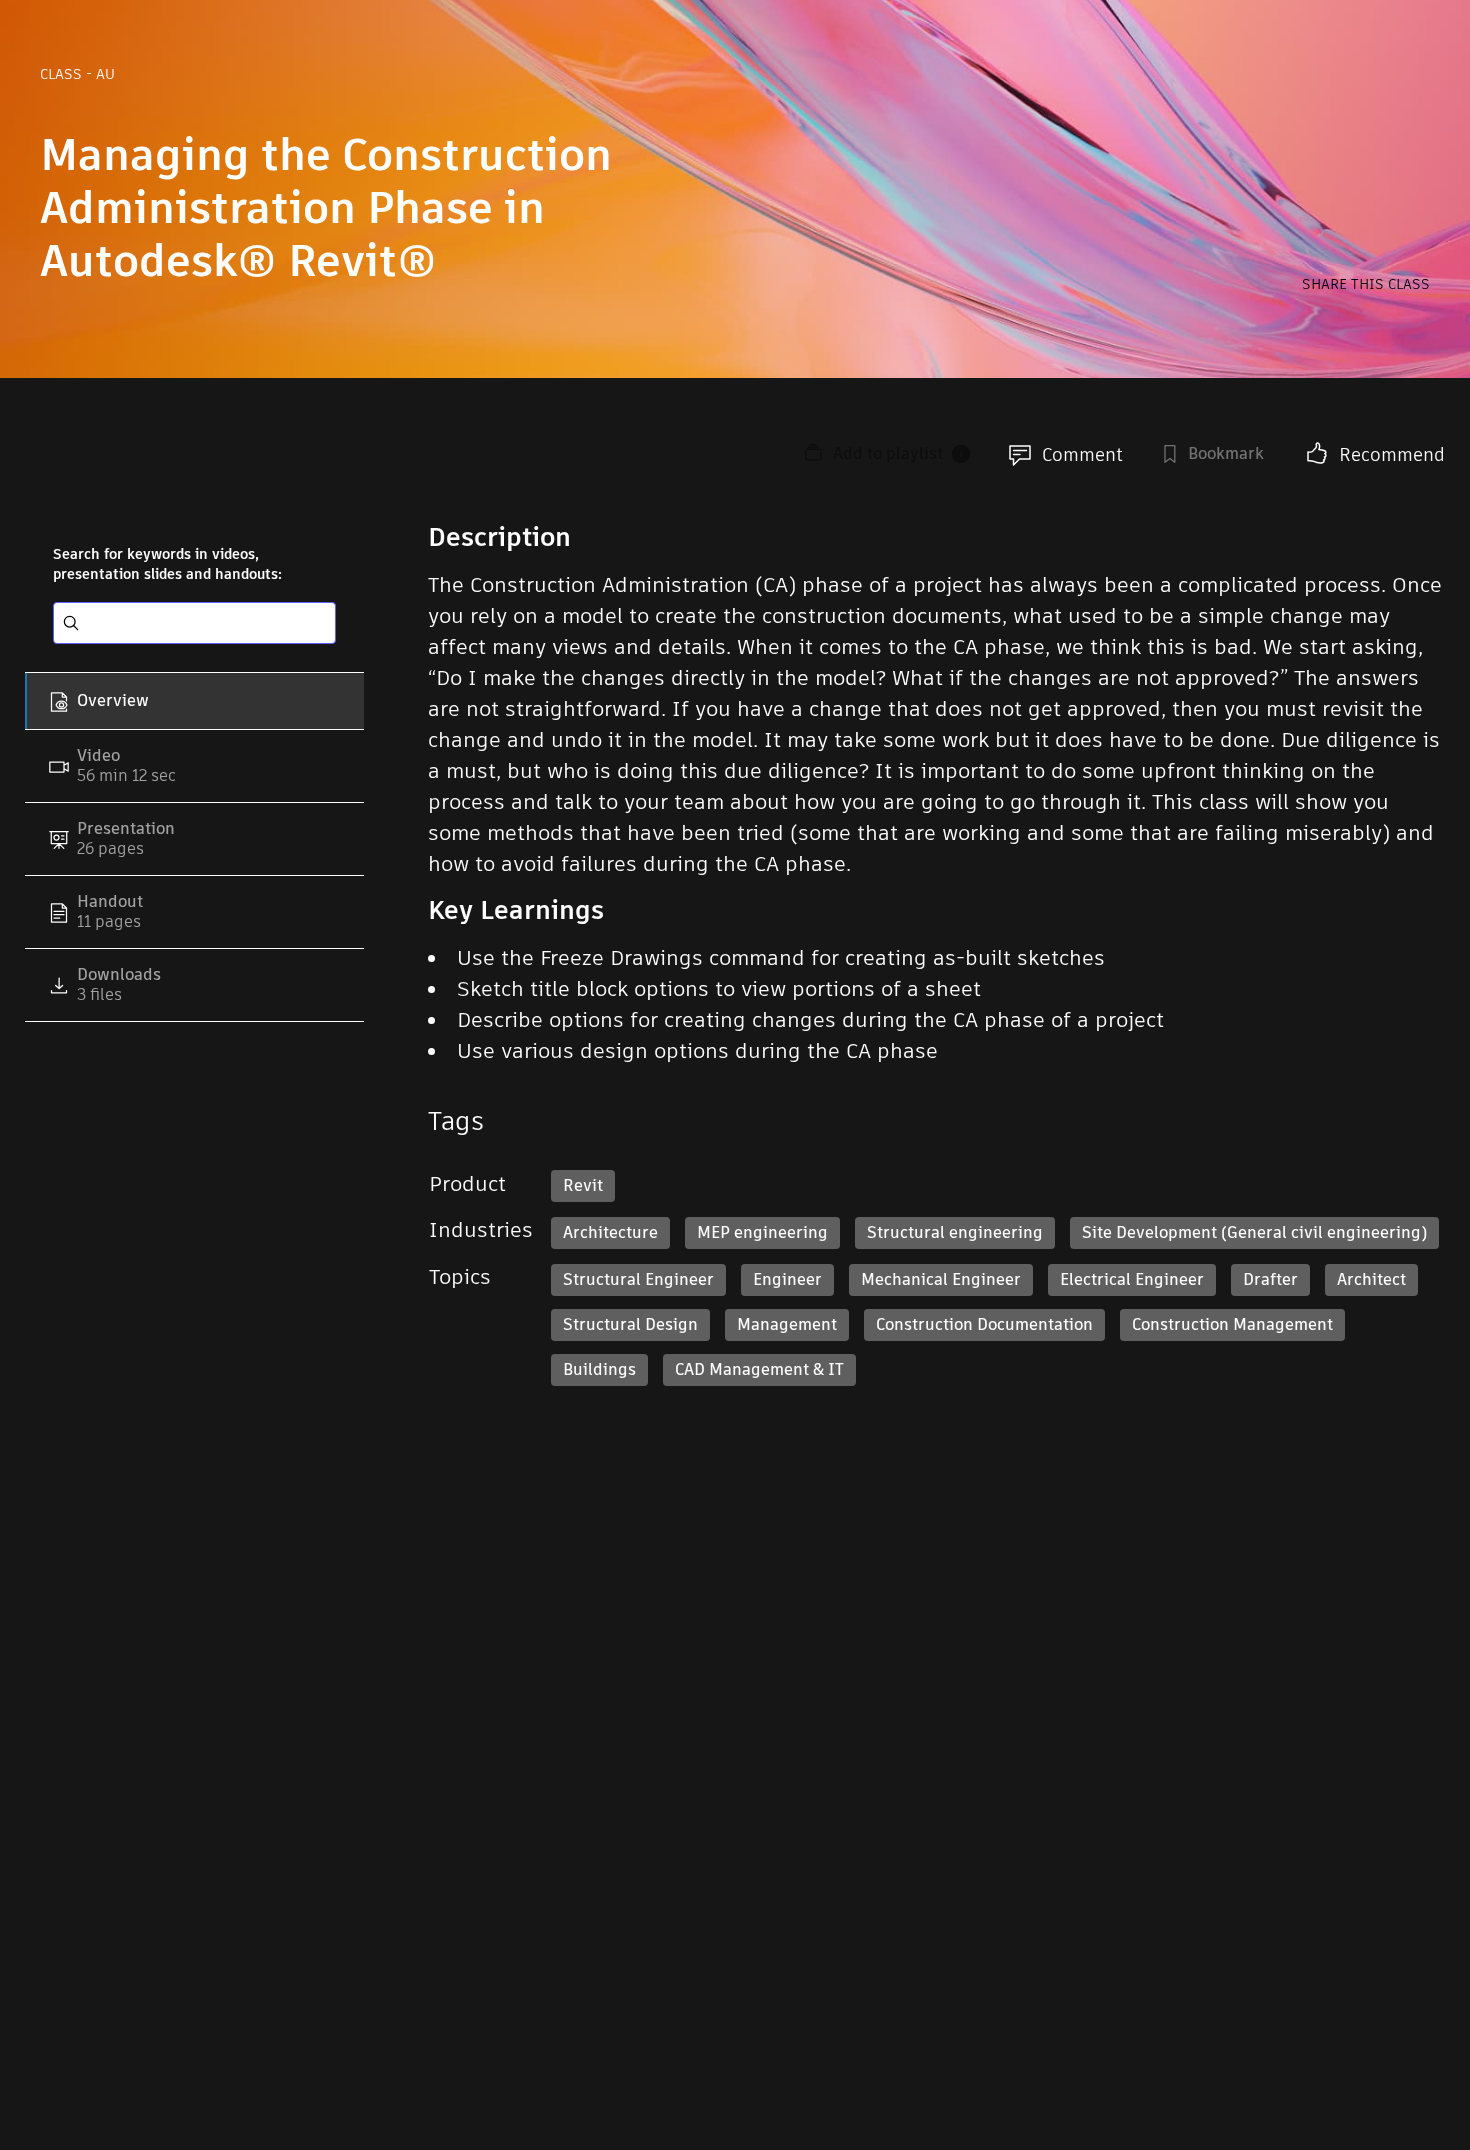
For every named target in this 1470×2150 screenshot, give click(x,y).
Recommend (1392, 454)
